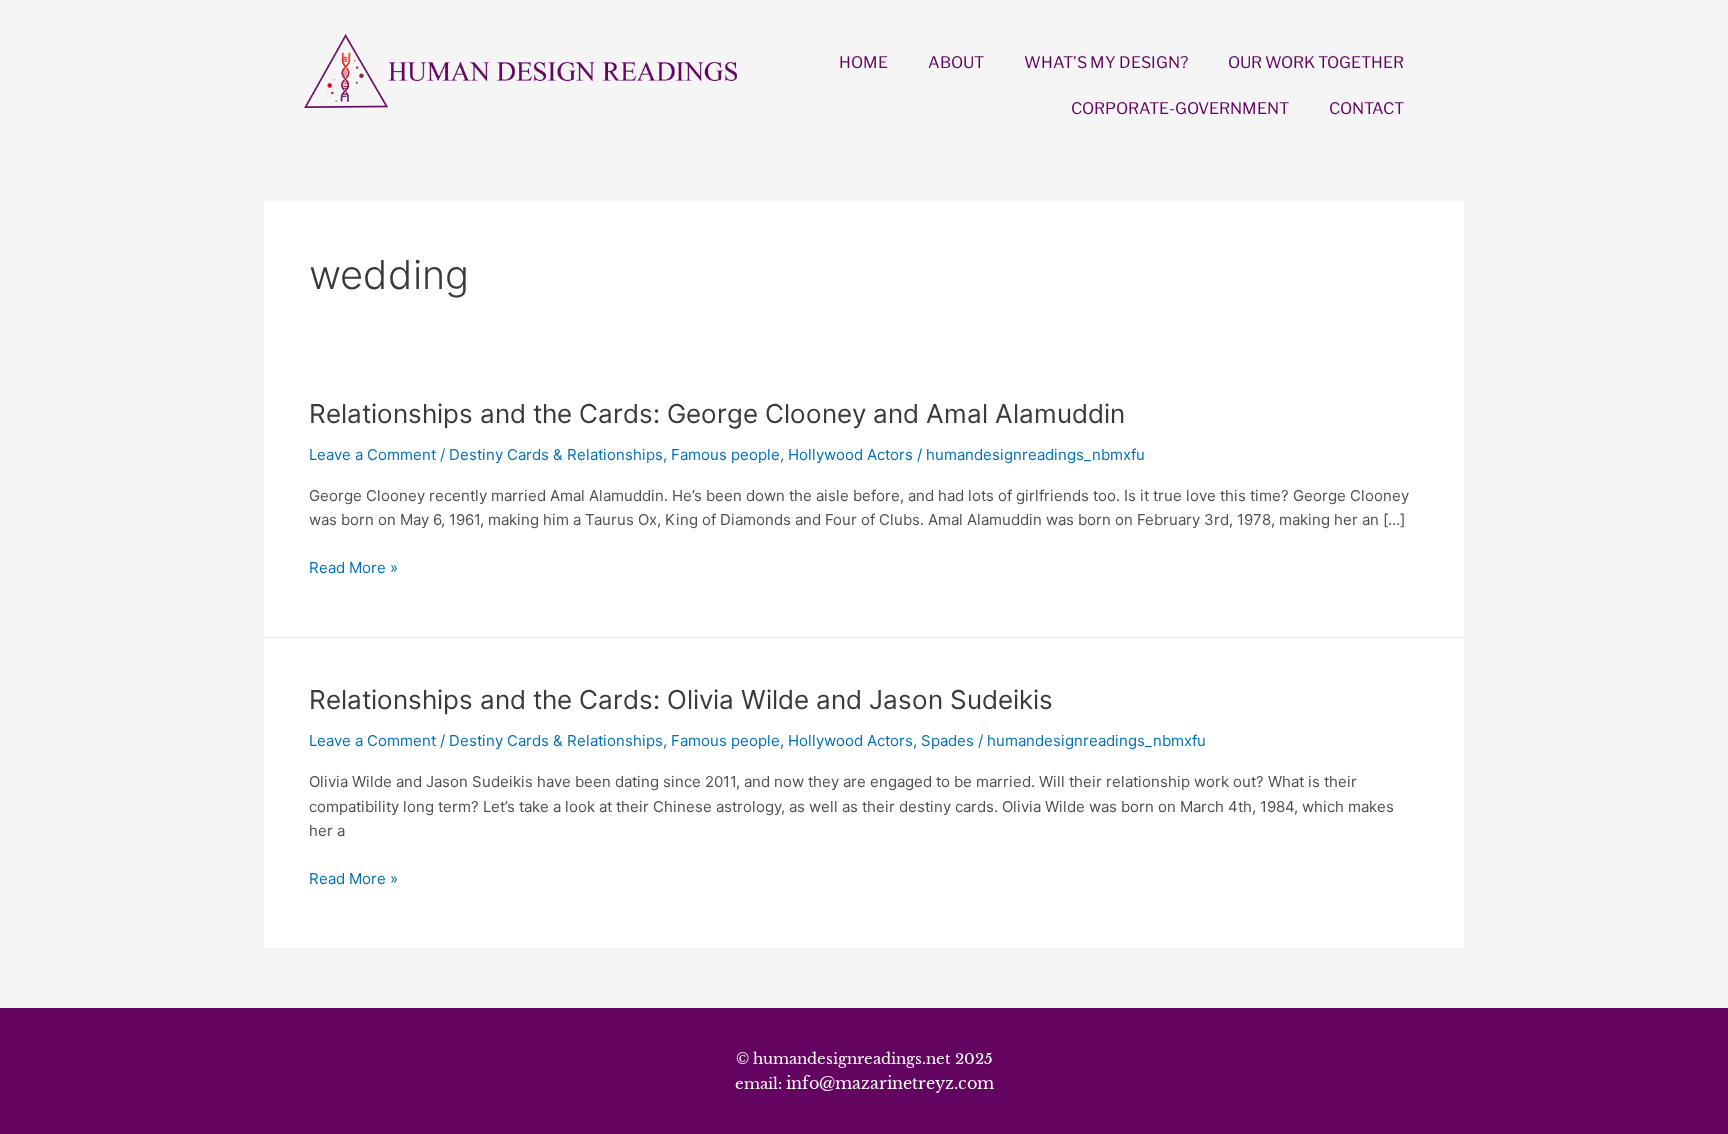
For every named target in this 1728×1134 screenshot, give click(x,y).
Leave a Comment (372, 454)
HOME (863, 62)
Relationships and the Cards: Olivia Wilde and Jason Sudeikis (681, 699)
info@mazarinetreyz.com (890, 1083)
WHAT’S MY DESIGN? (1106, 62)
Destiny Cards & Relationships (556, 454)
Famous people (725, 454)
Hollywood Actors (850, 454)
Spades (947, 740)
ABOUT (956, 62)
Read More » (353, 568)
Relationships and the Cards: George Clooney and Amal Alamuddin (717, 413)
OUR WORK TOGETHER (1316, 62)
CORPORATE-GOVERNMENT (1180, 108)
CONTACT (1366, 108)
